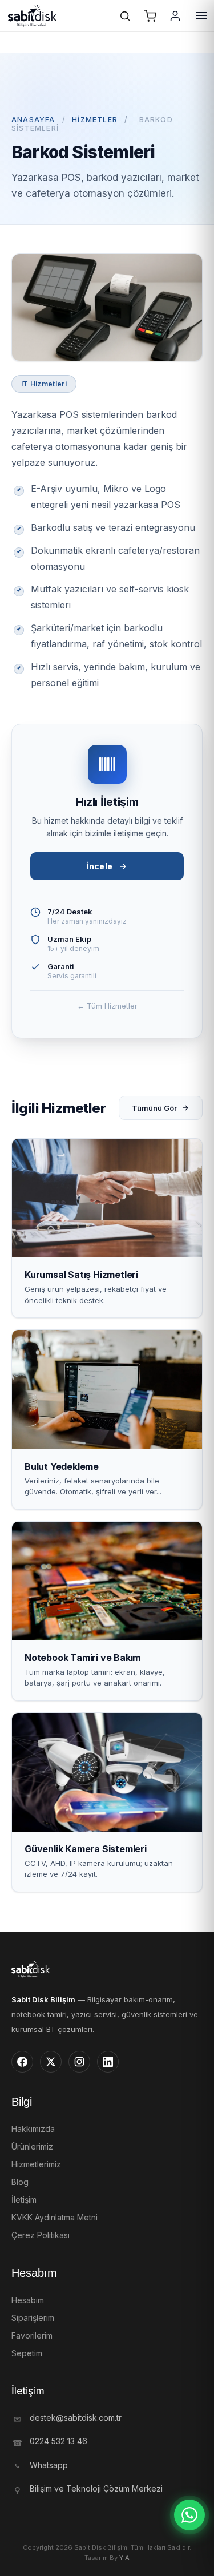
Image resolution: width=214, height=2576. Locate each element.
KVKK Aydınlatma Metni (54, 2217)
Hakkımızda (33, 2129)
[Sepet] (150, 16)
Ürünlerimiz (32, 2146)
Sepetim (27, 2353)
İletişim (24, 2200)
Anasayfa (33, 120)
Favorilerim (32, 2335)
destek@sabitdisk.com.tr (76, 2418)
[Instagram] (79, 2062)
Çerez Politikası (41, 2235)
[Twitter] (51, 2062)
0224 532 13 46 (58, 2441)
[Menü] (201, 16)
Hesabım (28, 2300)
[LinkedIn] (108, 2062)
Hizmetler (95, 120)
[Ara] (125, 16)
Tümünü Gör (154, 1108)
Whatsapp (49, 2465)
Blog (20, 2182)
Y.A (124, 2558)
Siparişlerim (33, 2318)
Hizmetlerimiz (36, 2164)
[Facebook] (22, 2062)
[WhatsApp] (189, 2515)
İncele (100, 866)
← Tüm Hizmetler (107, 1006)
